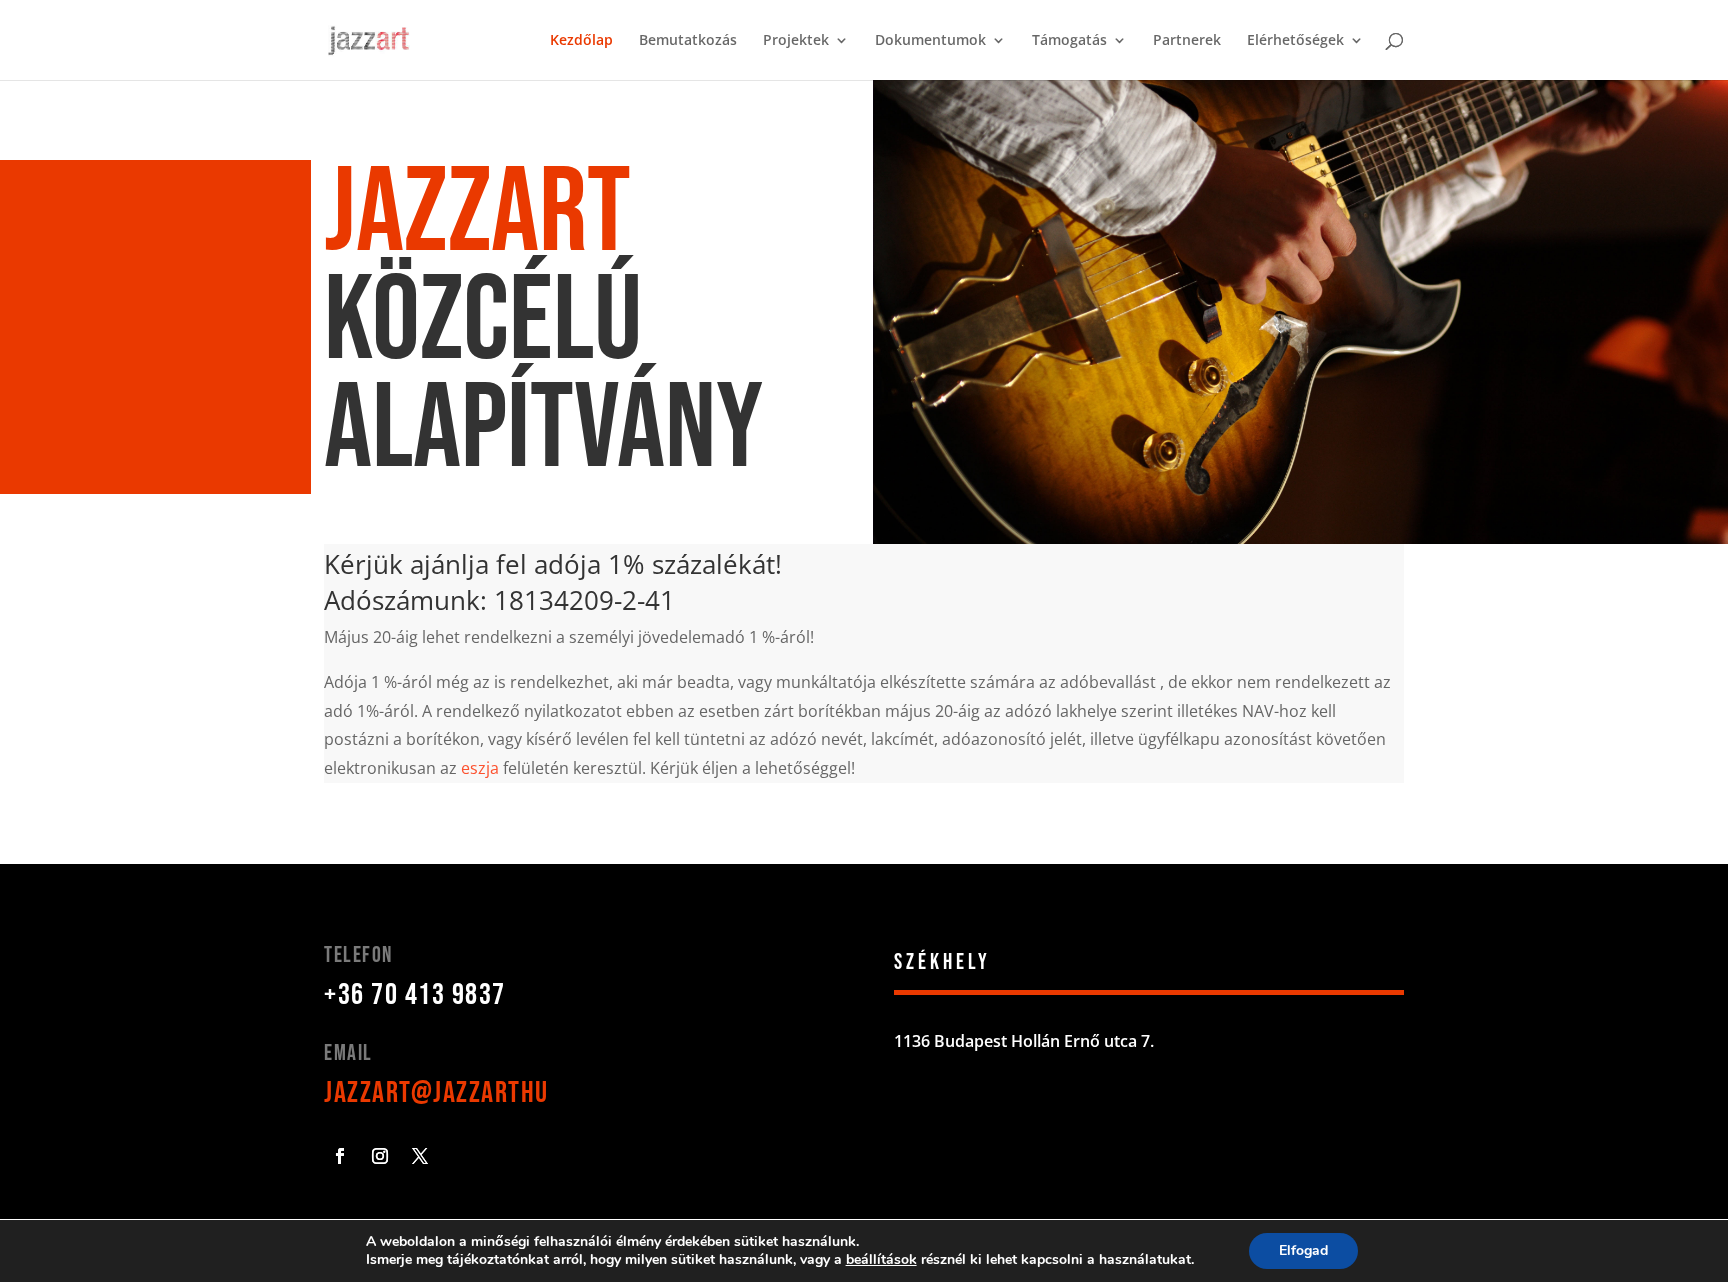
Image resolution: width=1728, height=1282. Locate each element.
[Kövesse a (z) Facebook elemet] (340, 1156)
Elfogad (1303, 1250)
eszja (480, 768)
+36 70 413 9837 (415, 995)
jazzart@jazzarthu (436, 1093)
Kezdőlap (581, 41)
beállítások (881, 1260)
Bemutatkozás (688, 41)
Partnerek (1187, 41)
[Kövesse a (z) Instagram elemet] (380, 1156)
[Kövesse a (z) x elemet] (420, 1156)
